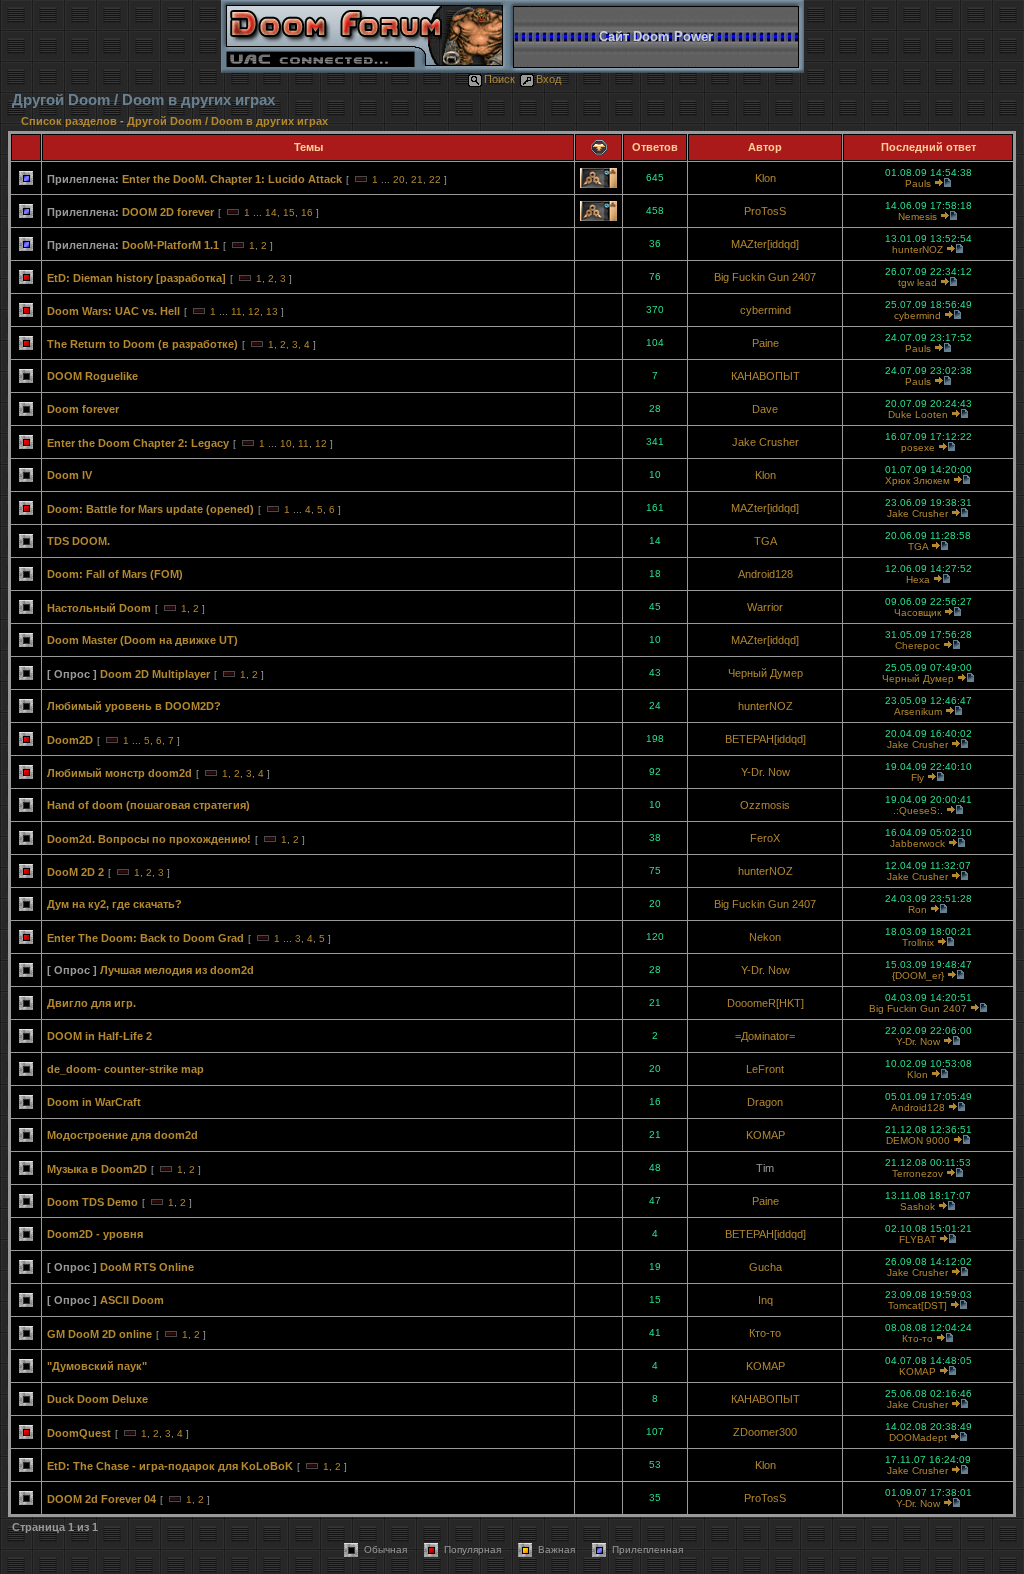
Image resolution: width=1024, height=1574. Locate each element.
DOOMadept (918, 1437)
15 (289, 212)
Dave (765, 409)
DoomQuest (79, 1433)
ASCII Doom (132, 1300)
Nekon (765, 937)
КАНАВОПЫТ (765, 376)
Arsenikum (918, 711)
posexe (918, 447)
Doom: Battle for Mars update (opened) (150, 509)
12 (254, 311)
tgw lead (917, 282)
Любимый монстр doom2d (119, 773)
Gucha (765, 1267)
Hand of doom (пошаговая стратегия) (148, 805)
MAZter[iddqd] (765, 244)
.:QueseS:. (918, 810)
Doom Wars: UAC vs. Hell (113, 311)
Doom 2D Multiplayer (155, 674)
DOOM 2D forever (168, 212)
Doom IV (69, 475)
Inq (765, 1300)
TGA (765, 541)
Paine (765, 343)
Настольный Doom (99, 608)
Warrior (765, 607)
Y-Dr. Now (765, 772)
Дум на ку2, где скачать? (114, 904)
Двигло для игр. (91, 1003)
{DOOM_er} (918, 975)
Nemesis (917, 216)
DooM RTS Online (147, 1267)
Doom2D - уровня (95, 1234)
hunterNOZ (917, 249)
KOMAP (765, 1135)
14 (271, 212)
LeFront (765, 1069)
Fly (917, 777)
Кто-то (765, 1333)
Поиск (499, 79)
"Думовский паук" (97, 1366)
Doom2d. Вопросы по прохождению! (149, 839)
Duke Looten (918, 414)
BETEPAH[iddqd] (765, 739)
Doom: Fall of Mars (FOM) (115, 574)
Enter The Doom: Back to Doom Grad (145, 938)
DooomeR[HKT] (765, 1003)
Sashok (917, 1206)
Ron (917, 909)
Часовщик (917, 612)
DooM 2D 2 (75, 872)
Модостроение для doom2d (122, 1135)
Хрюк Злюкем (917, 480)
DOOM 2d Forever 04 (101, 1499)
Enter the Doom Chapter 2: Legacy (138, 443)
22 (435, 179)
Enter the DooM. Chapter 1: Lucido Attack (232, 179)
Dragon (765, 1102)
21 (417, 179)
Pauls (918, 183)
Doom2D (70, 740)
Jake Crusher (765, 442)
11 (236, 311)
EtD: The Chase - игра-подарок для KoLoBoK (170, 1466)
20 (399, 179)
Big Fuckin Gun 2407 (765, 277)
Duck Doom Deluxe (97, 1399)
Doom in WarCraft (94, 1102)
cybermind (765, 310)
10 (286, 443)
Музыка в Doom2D (97, 1169)
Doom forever (83, 409)
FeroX (765, 838)
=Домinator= (765, 1036)
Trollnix (918, 942)
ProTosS (765, 211)
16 (307, 212)
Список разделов (70, 121)
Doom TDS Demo (92, 1202)
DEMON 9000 (918, 1140)
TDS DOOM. (78, 541)
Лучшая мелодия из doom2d (177, 970)
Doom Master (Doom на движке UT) (142, 640)
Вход (548, 79)
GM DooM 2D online (99, 1334)
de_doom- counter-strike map (125, 1069)
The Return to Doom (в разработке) (142, 344)
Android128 (765, 574)
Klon (765, 178)
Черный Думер (765, 673)
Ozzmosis (765, 805)
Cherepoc (917, 645)
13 (272, 311)
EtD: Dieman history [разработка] (136, 278)
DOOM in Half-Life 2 (99, 1036)
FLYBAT (917, 1239)
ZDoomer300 (765, 1432)
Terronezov (917, 1173)
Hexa (918, 579)
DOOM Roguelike (92, 376)
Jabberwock (917, 843)
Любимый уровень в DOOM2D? (134, 706)
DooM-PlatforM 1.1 (170, 245)
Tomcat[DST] (917, 1305)
